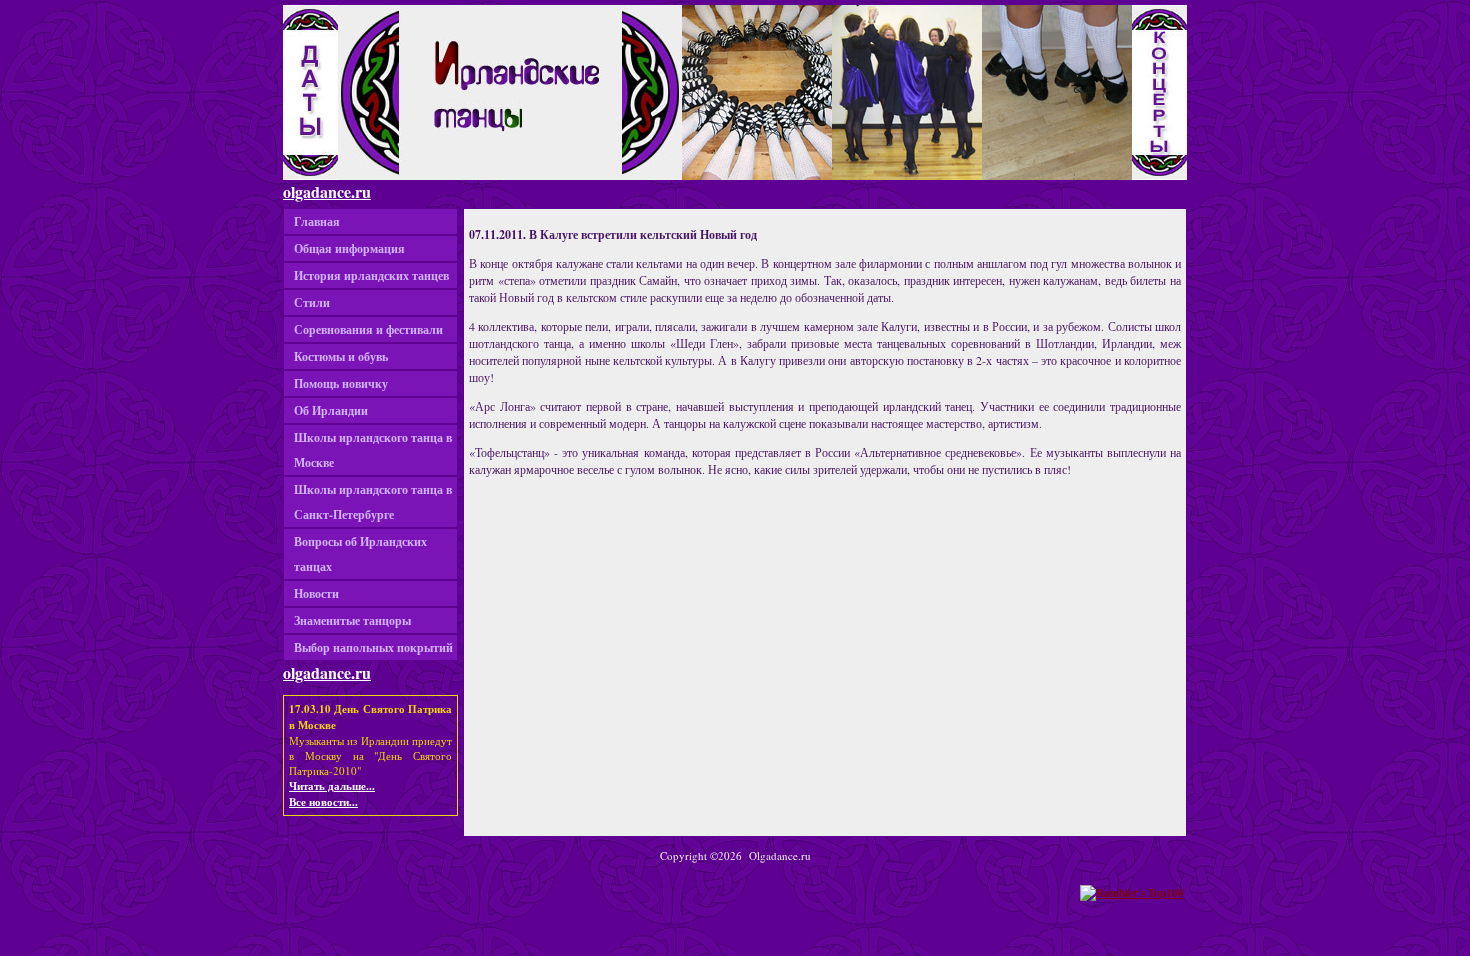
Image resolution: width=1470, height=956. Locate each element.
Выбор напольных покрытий (373, 647)
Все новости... (323, 802)
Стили (312, 302)
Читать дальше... (332, 786)
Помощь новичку (341, 383)
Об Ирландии (331, 410)
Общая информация (349, 248)
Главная (317, 221)
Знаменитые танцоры (352, 620)
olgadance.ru (327, 191)
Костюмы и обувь (341, 356)
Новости (316, 593)
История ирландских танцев (371, 275)
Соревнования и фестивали (368, 329)
